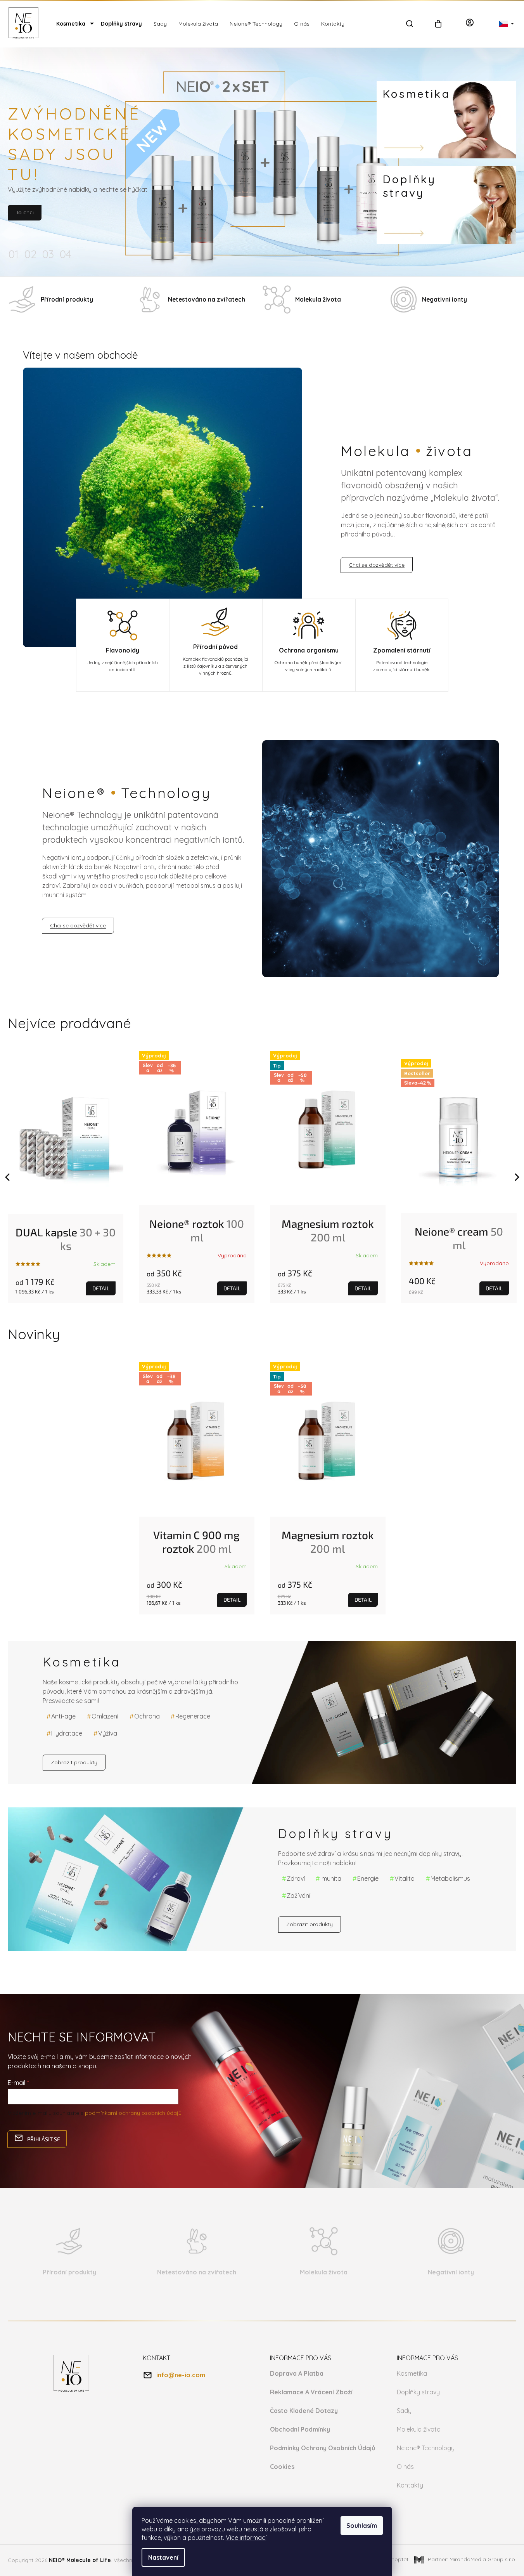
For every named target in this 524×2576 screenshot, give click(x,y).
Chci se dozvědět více (377, 565)
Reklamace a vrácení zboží (311, 2392)
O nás (405, 2467)
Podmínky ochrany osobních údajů (323, 2448)
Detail (101, 1288)
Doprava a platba (297, 2373)
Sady (404, 2411)
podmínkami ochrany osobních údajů (133, 2113)
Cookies (282, 2467)
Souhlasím (362, 2526)
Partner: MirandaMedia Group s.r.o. (471, 2559)
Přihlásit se (44, 2139)
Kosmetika (412, 2373)
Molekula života (419, 2429)
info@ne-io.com (181, 2375)
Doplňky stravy (418, 2392)
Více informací (246, 2538)
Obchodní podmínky (300, 2429)
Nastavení (163, 2557)
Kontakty (410, 2485)
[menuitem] (73, 24)
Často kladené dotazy (304, 2411)
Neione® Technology (426, 2448)
